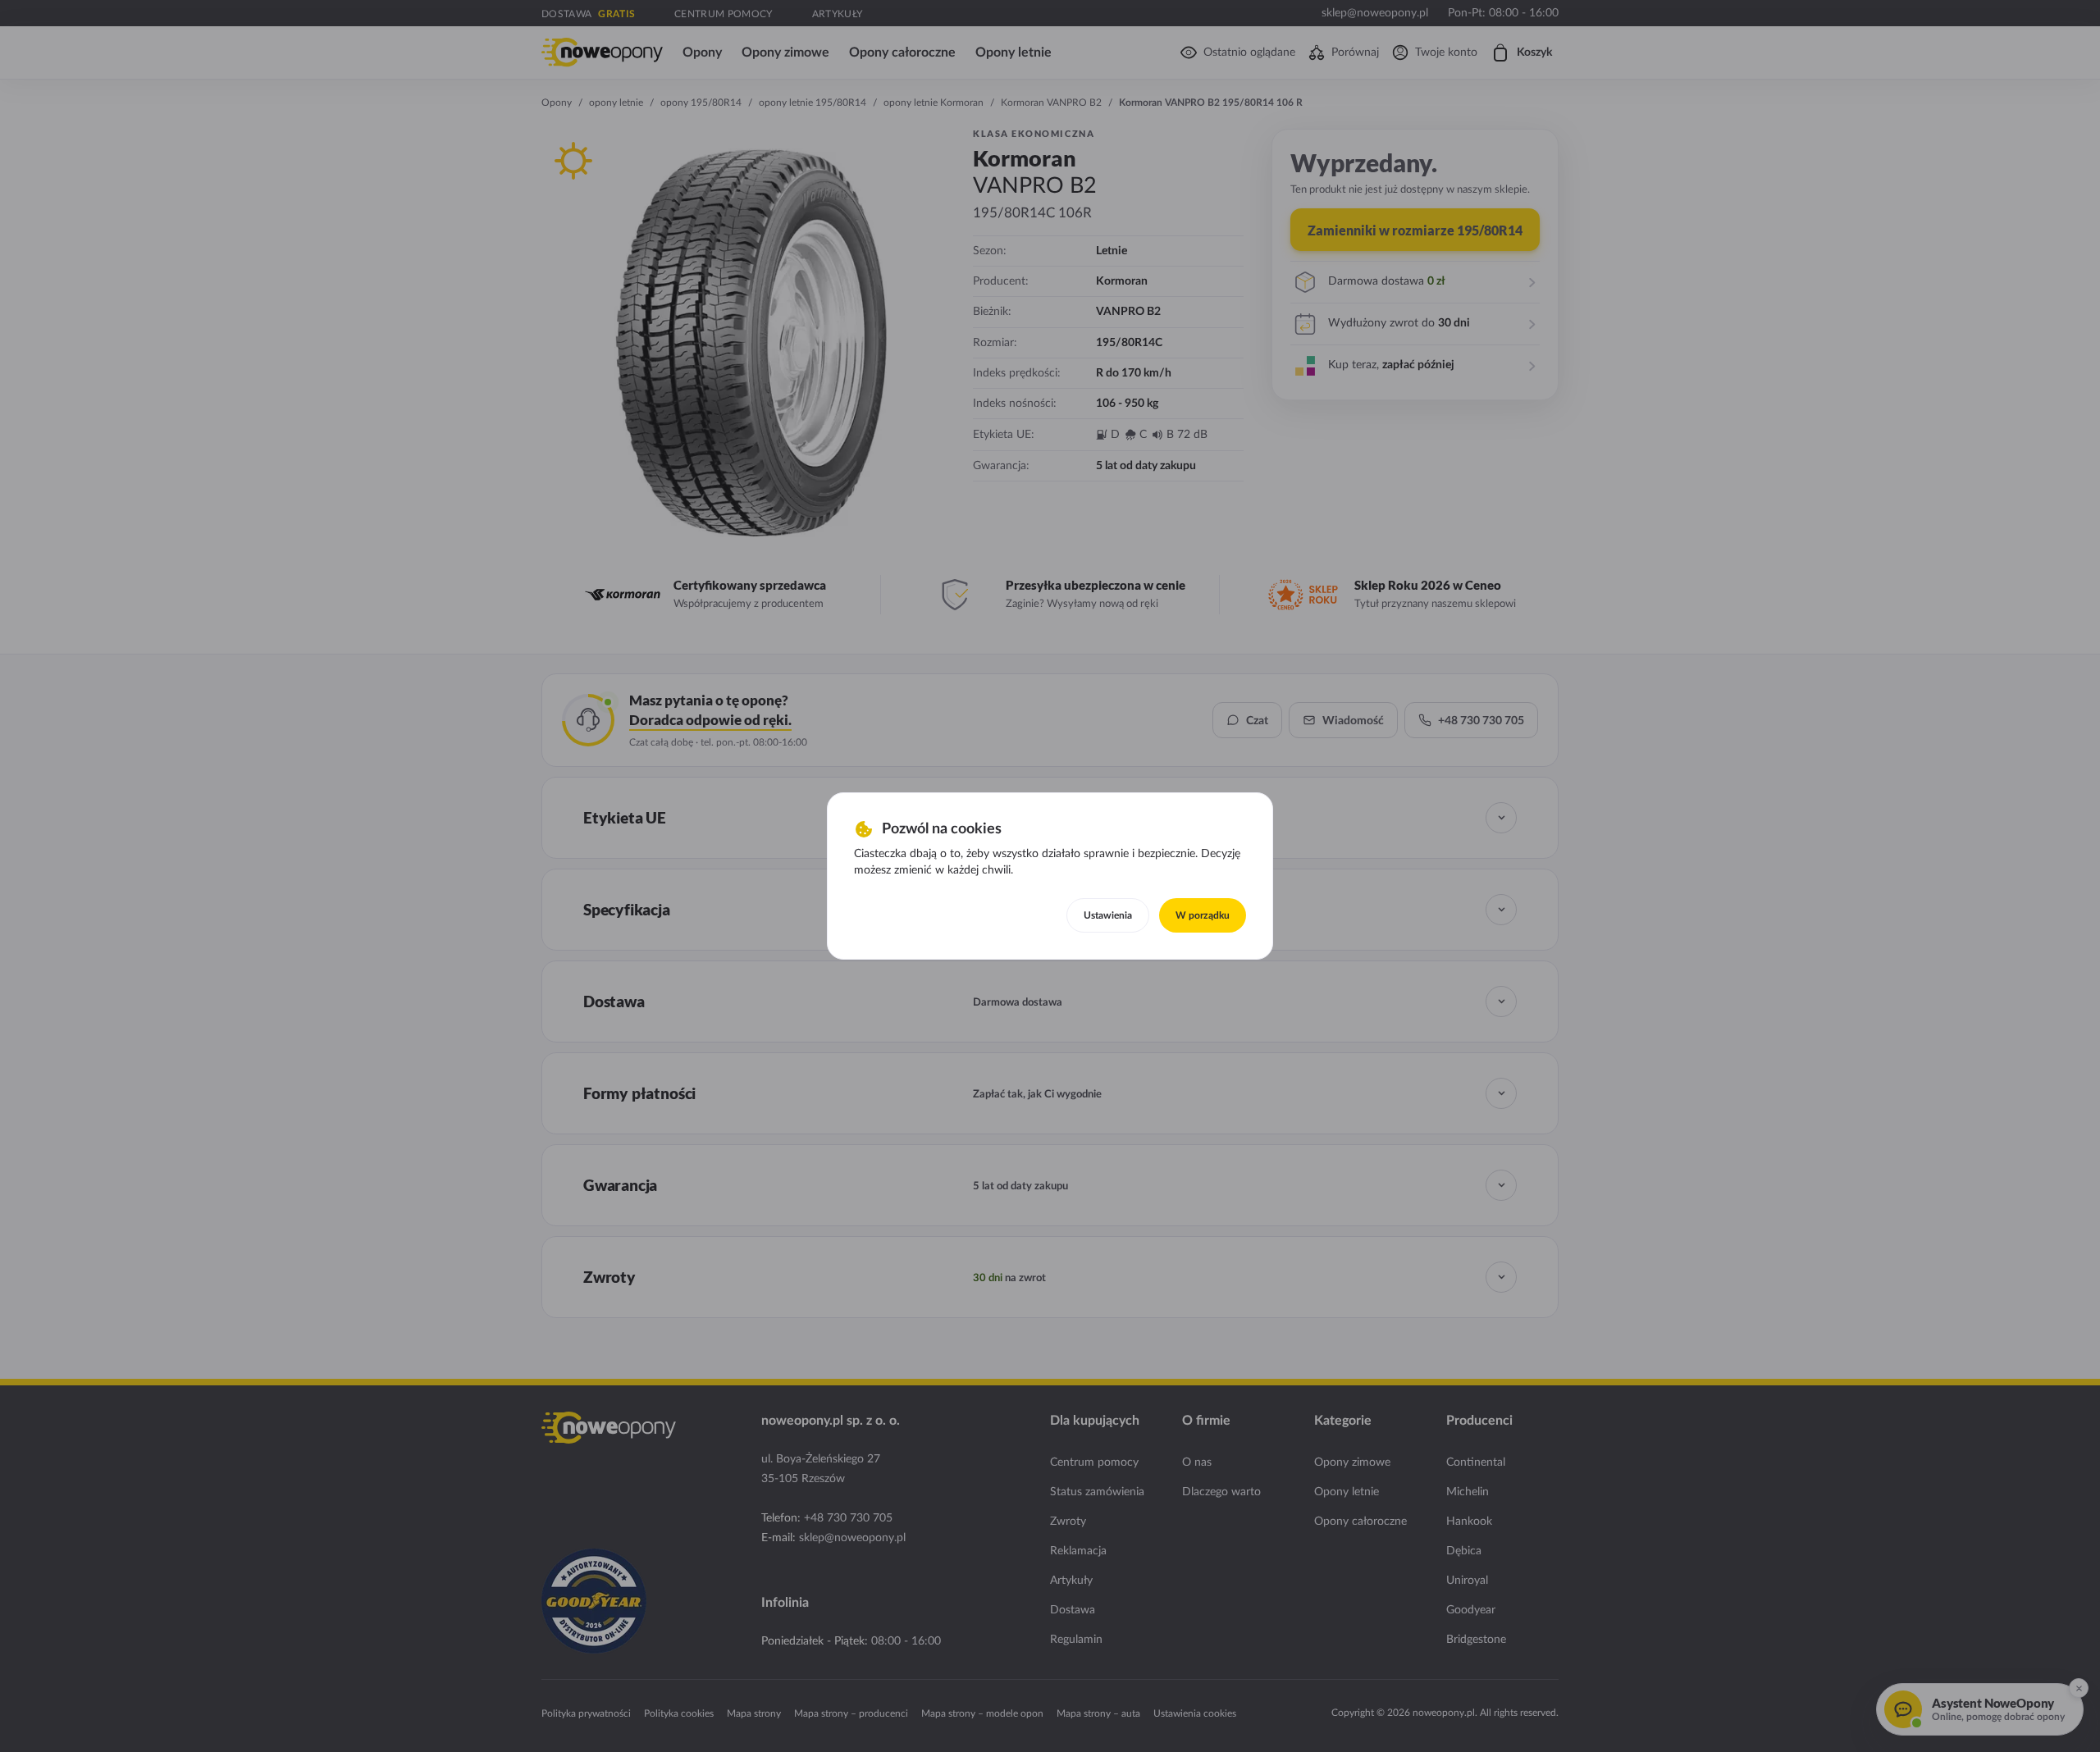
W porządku (1203, 915)
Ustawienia (1108, 915)
